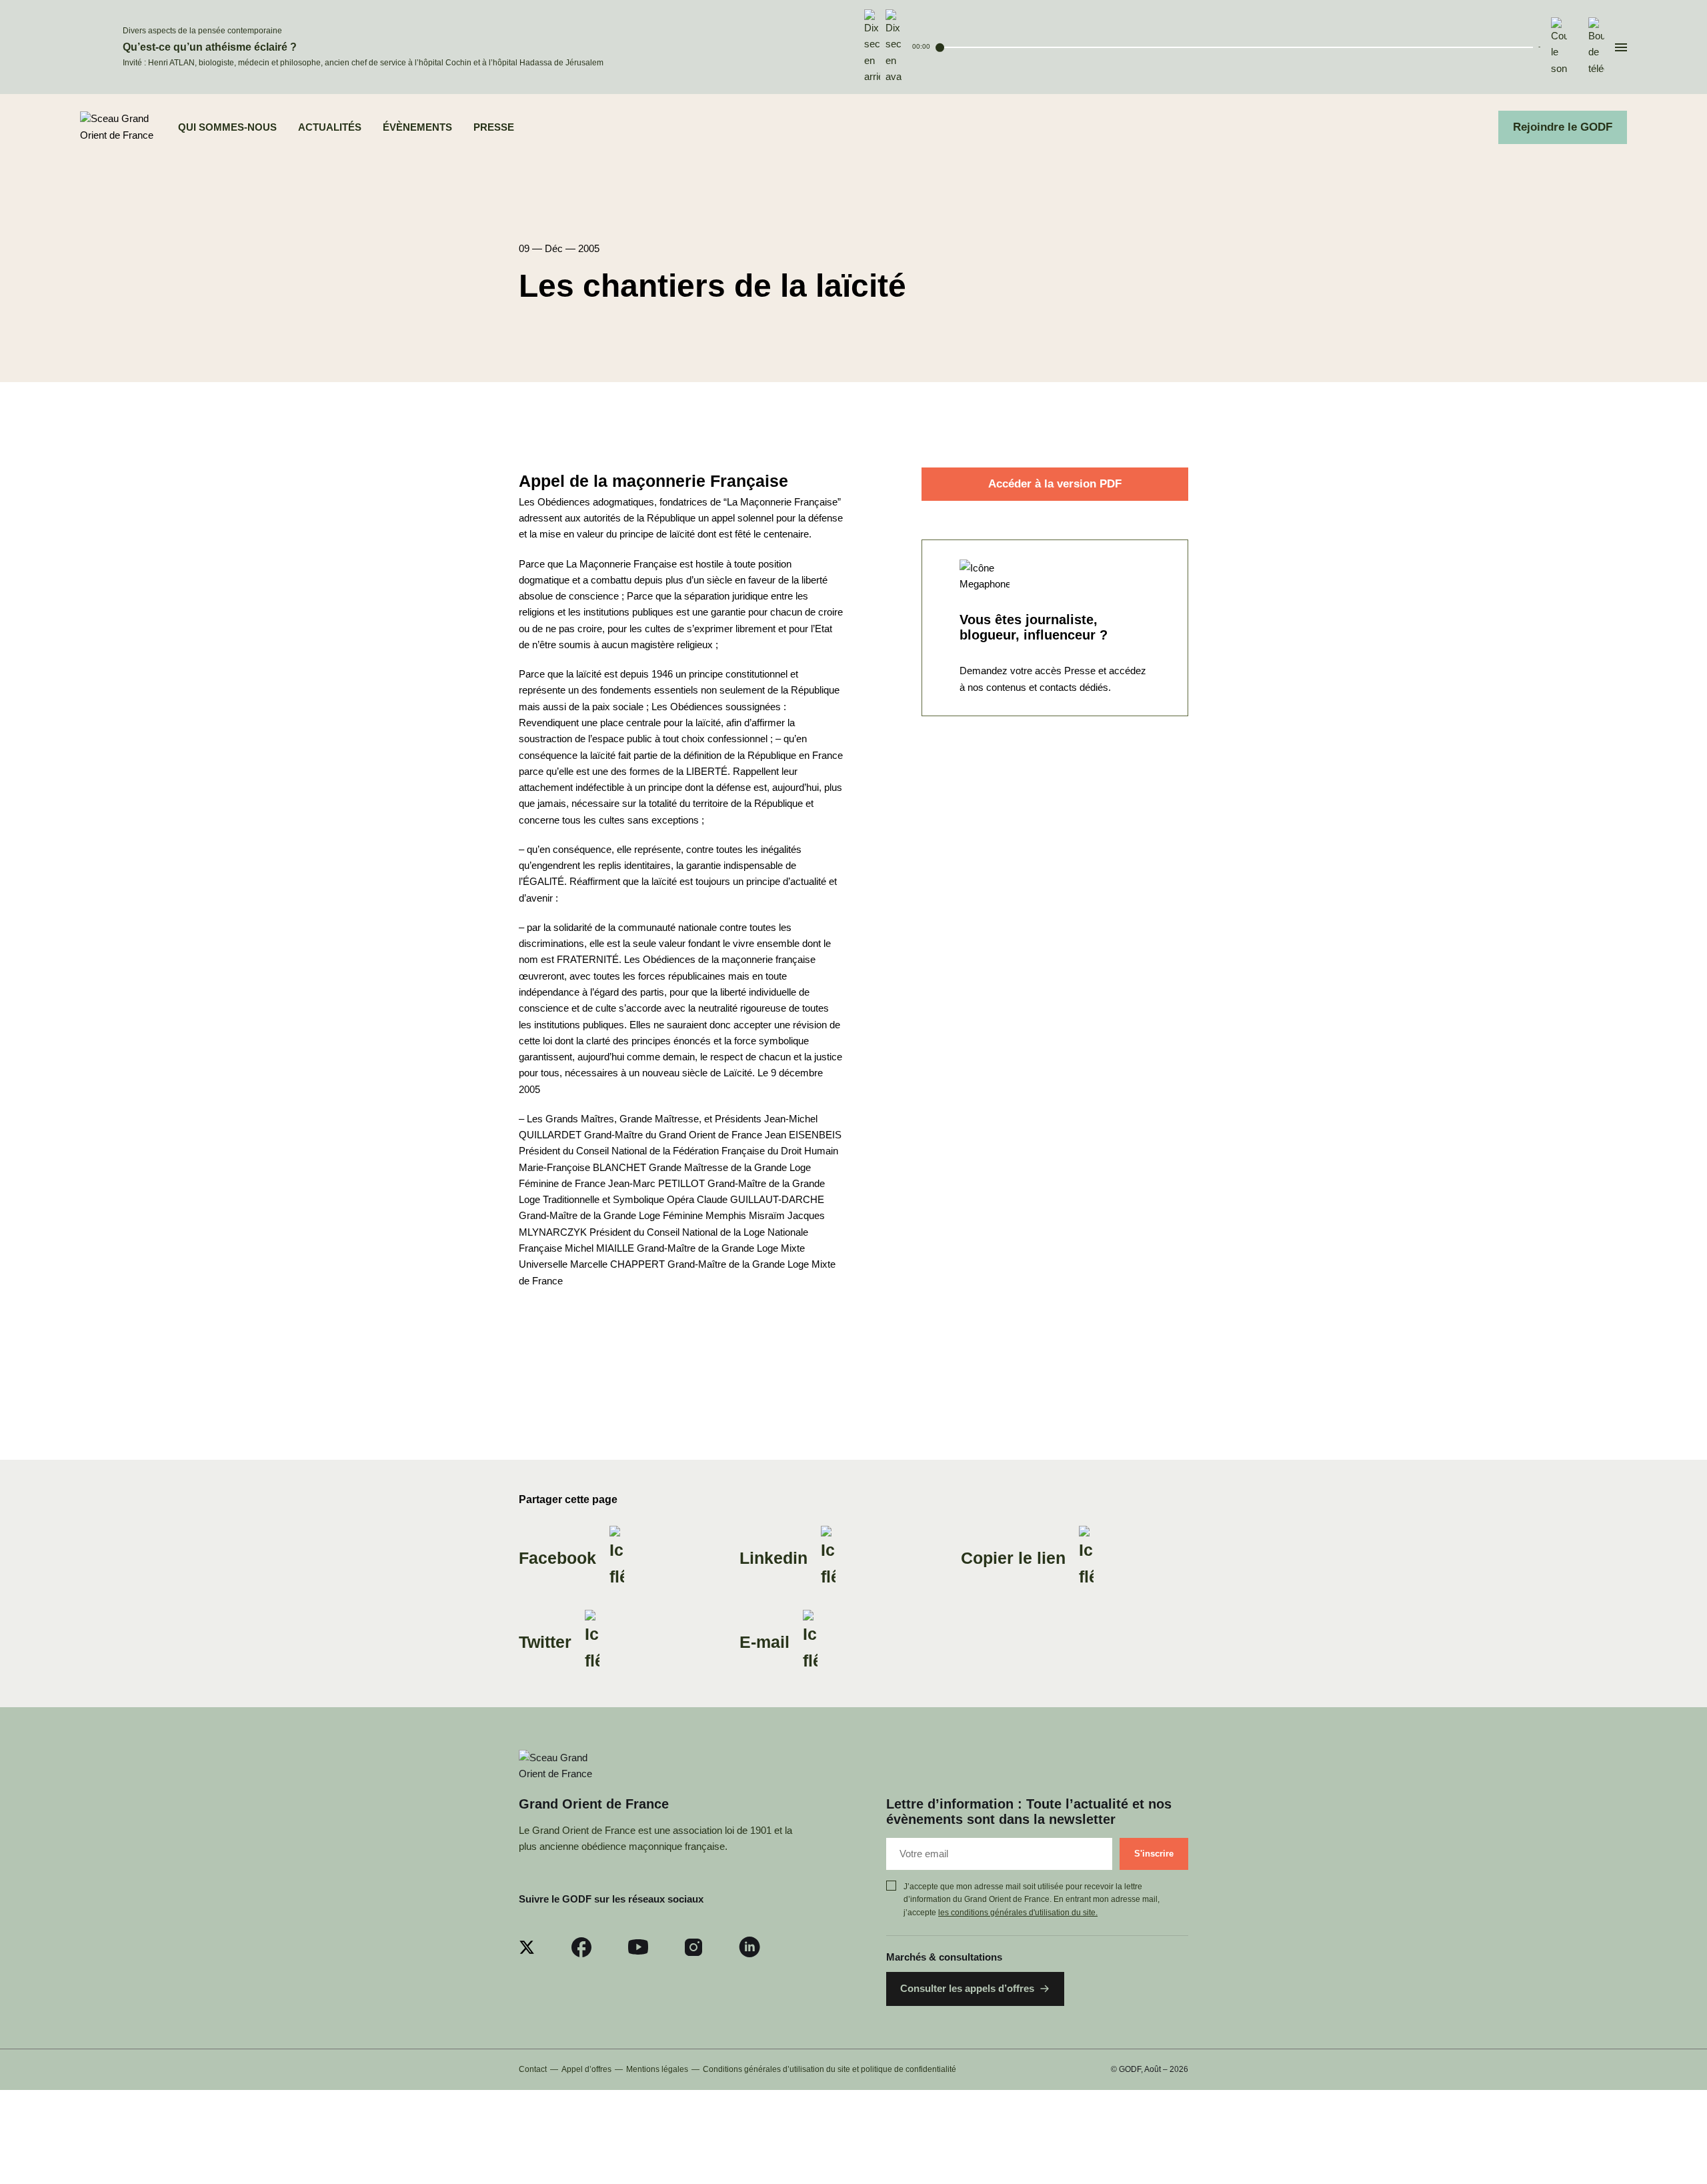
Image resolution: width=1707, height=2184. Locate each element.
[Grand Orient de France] (118, 128)
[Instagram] (693, 1947)
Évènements (417, 127)
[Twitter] (527, 1947)
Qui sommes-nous (227, 127)
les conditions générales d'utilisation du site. (1018, 1913)
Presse (494, 127)
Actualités (330, 127)
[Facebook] (581, 1947)
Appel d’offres (586, 2069)
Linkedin (773, 1558)
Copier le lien (1013, 1558)
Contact (533, 2069)
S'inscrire (1154, 1854)
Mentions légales (657, 2069)
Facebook (557, 1558)
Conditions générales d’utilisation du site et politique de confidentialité (829, 2069)
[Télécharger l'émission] (1596, 47)
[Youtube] (638, 1947)
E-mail (764, 1642)
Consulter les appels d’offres (967, 1988)
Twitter (545, 1642)
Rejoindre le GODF (1563, 127)
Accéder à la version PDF (1055, 484)
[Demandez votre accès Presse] (1055, 627)
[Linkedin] (749, 1947)
